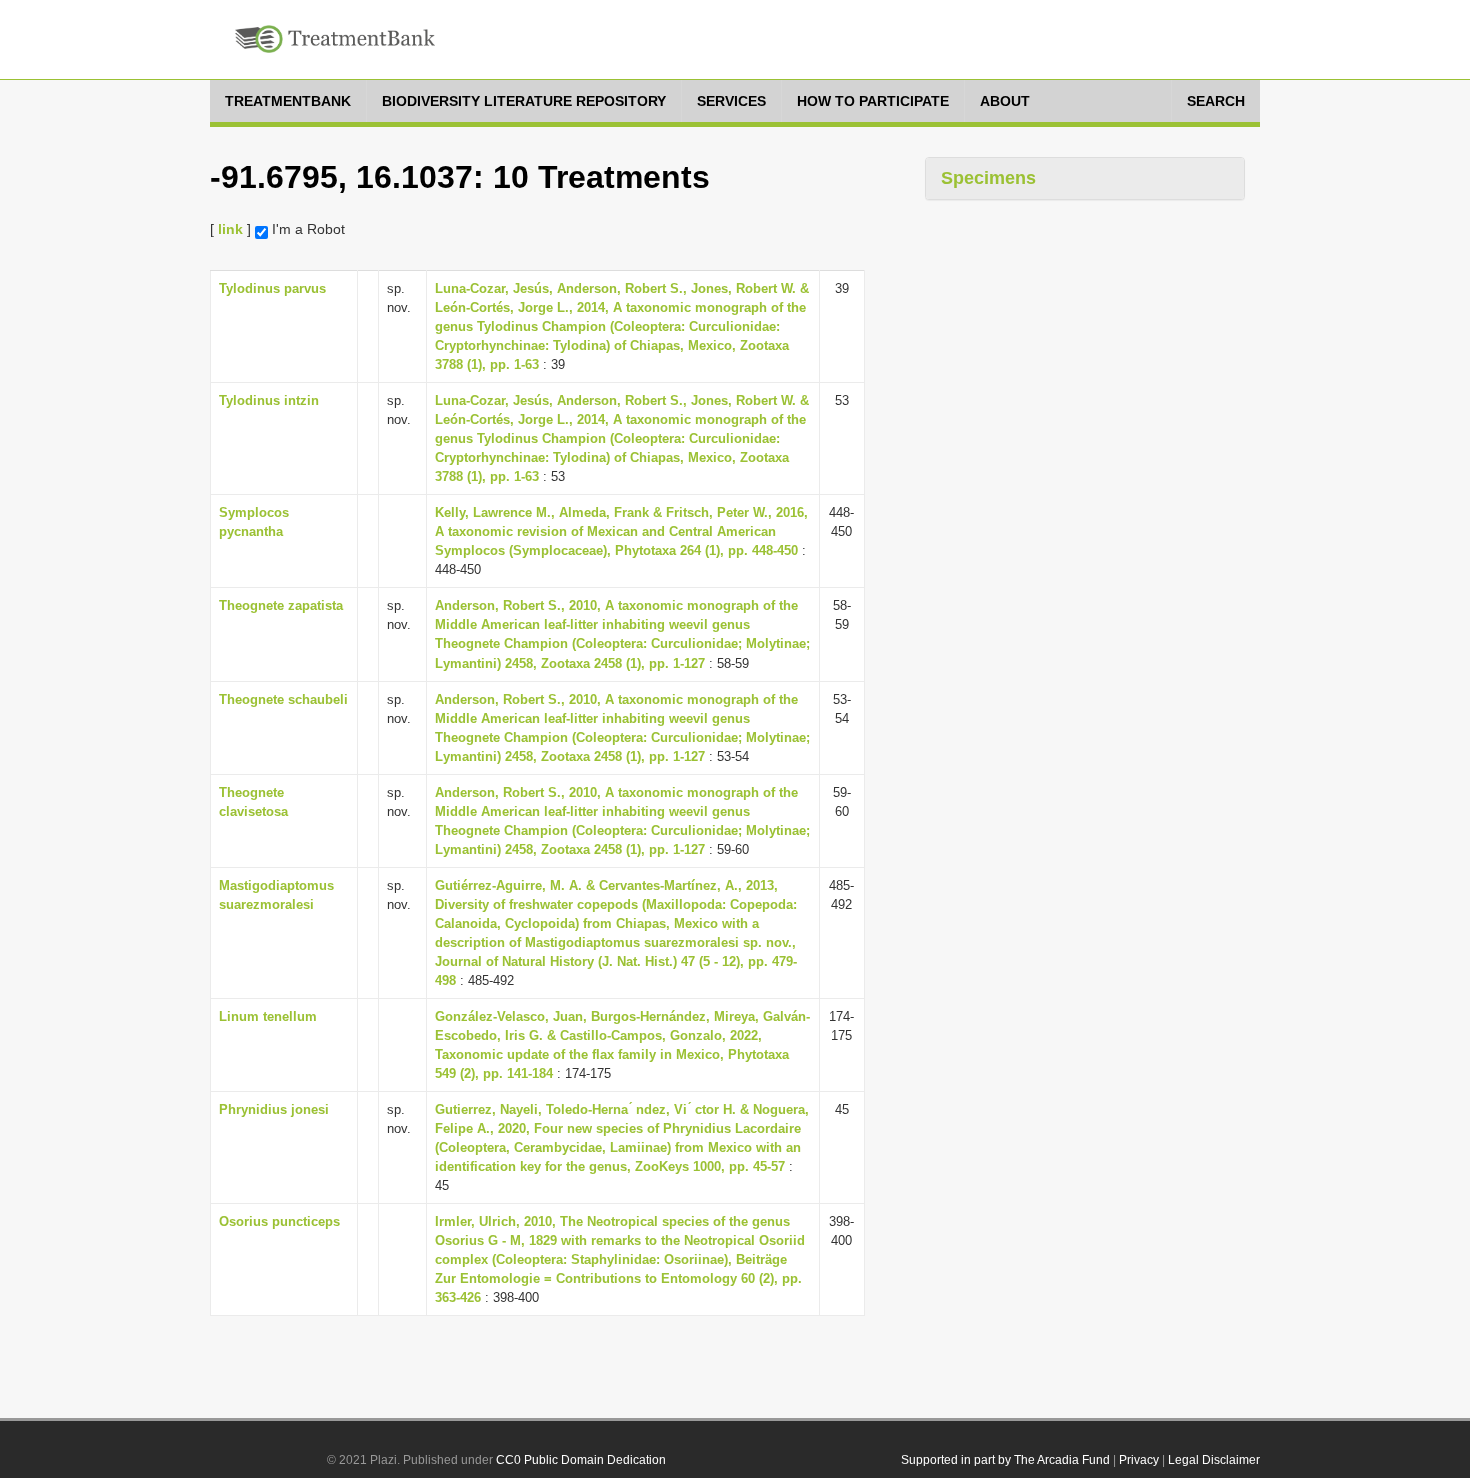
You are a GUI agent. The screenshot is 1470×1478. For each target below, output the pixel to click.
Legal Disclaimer (1214, 1460)
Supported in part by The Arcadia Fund (1005, 1460)
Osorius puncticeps (279, 1221)
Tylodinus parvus (272, 288)
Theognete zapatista (281, 605)
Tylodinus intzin (269, 400)
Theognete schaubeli (283, 699)
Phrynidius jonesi (274, 1109)
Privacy (1139, 1460)
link (230, 229)
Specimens (988, 178)
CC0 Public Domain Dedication (581, 1460)
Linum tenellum (268, 1016)
